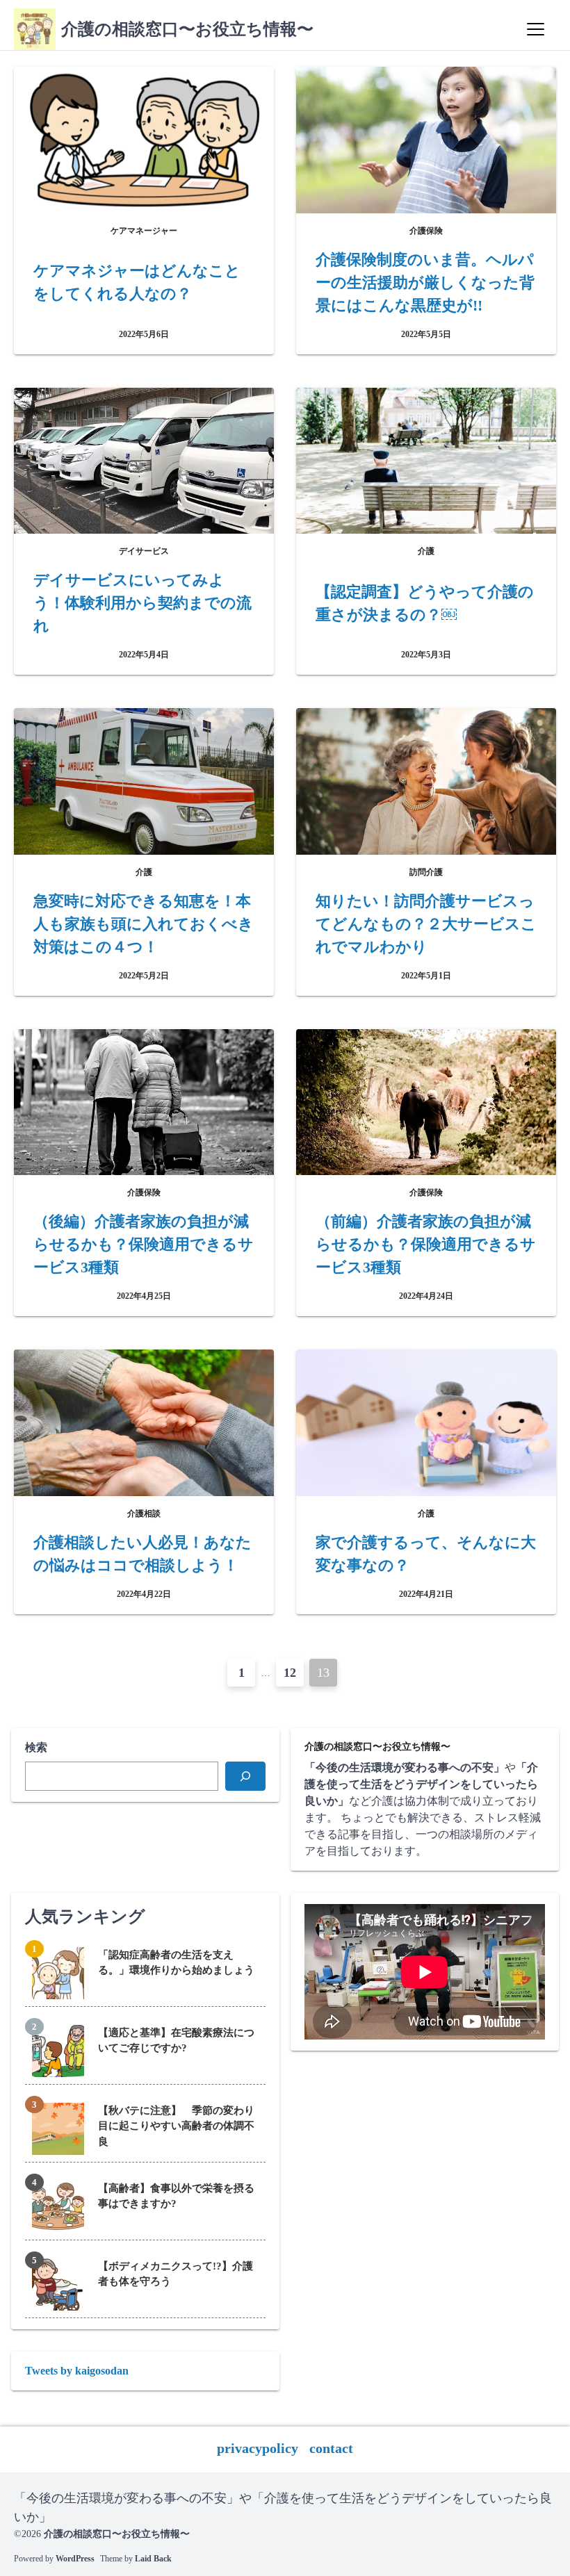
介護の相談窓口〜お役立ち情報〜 (187, 29)
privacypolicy (258, 2448)
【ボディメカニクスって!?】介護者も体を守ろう (176, 2274)
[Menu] (535, 29)
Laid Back (153, 2559)
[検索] (245, 1776)
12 (290, 1673)
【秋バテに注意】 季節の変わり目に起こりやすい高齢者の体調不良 (176, 2126)
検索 (36, 1747)
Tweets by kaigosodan (77, 2371)
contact (331, 2448)
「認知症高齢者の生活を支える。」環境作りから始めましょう (176, 1963)
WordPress (75, 2559)
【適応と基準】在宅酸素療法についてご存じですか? (176, 2041)
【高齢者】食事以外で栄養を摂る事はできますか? (176, 2196)
